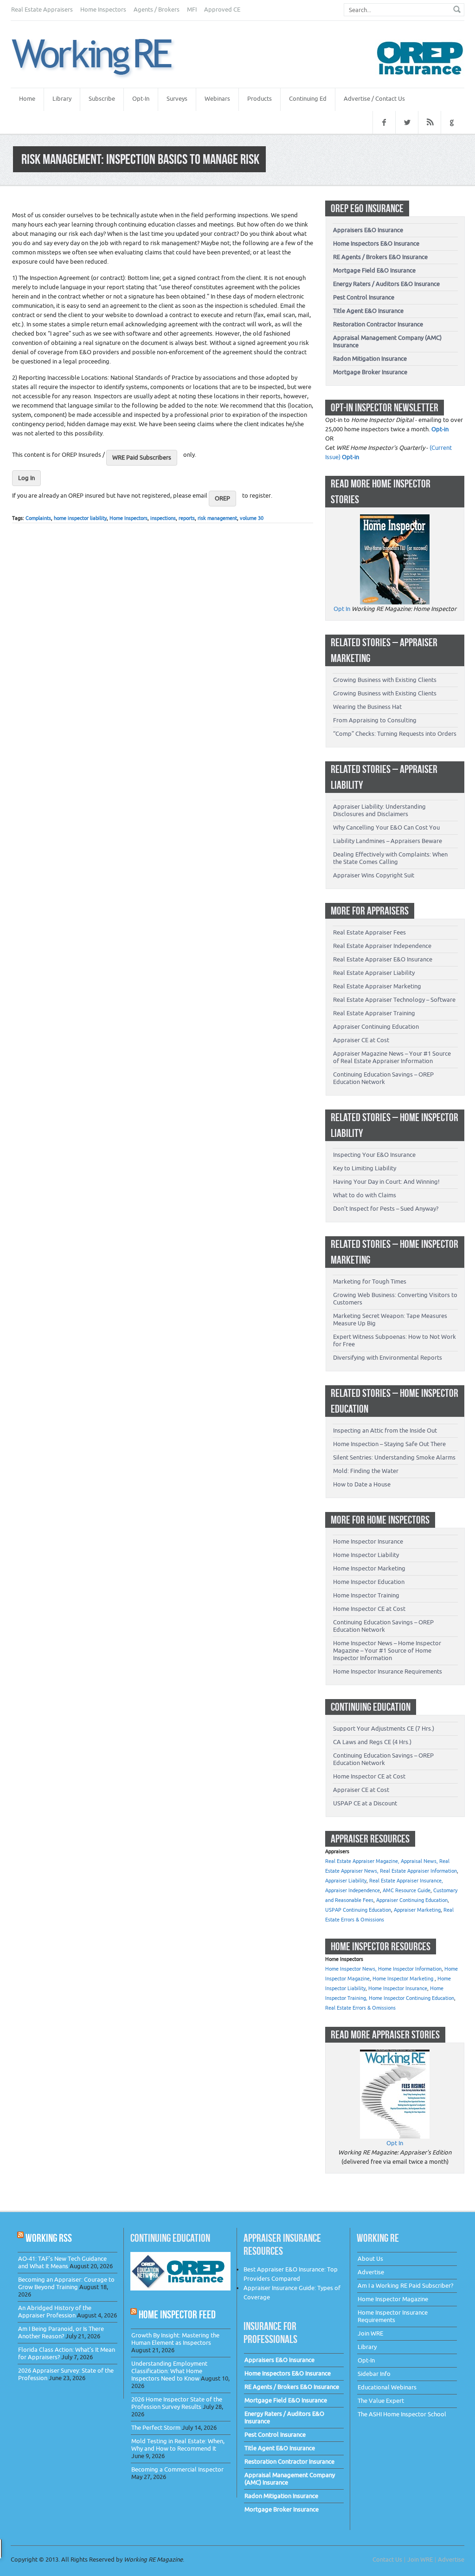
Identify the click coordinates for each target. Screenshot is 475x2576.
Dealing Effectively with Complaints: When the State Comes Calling (390, 858)
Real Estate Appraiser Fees (369, 932)
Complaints (38, 518)
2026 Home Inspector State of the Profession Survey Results (177, 2403)
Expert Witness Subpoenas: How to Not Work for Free (395, 1340)
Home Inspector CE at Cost (369, 1609)
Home (27, 99)
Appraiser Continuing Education (376, 1027)
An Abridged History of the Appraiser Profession (55, 2312)
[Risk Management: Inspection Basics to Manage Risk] (103, 58)
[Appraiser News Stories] (395, 2054)
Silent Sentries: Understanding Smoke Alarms (394, 1457)
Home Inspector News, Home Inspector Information (383, 1969)
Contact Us (387, 2560)
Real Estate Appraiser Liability (374, 973)
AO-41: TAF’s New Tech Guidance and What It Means (62, 2262)
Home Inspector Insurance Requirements (388, 1671)
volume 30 (252, 518)
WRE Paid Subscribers (142, 457)
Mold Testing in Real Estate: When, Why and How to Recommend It (178, 2445)
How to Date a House (362, 1484)
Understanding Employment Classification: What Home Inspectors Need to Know (169, 2371)
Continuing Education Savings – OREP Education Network (383, 1078)
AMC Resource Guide (407, 1891)
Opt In (342, 609)
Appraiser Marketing (417, 1910)
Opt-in (440, 429)
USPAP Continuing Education (358, 1910)
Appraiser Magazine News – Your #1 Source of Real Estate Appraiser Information (392, 1057)
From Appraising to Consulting (375, 720)
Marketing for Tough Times (370, 1282)
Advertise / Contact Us (374, 99)
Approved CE (222, 10)
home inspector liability (80, 518)
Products (260, 99)
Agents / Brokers (157, 10)
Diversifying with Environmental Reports (388, 1358)
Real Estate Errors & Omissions (360, 2008)
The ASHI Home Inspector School (402, 2414)
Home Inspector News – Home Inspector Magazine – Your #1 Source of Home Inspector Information (387, 1651)
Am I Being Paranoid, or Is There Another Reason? (61, 2333)
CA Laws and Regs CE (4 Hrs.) (372, 1742)
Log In (26, 478)
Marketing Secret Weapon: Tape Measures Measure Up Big (390, 1320)
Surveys (177, 99)
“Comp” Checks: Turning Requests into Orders (395, 734)
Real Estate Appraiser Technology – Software (394, 1000)
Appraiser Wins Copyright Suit (374, 875)
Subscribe (102, 99)
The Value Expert (381, 2401)
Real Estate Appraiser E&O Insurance (383, 959)
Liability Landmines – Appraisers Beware (388, 841)
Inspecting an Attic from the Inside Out (385, 1431)
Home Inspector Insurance (368, 1541)
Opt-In (141, 99)
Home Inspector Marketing (369, 1568)
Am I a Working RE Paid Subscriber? (405, 2286)
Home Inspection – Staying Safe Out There (389, 1444)
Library (62, 99)
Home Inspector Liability (366, 1555)
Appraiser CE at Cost (361, 1040)
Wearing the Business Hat (367, 707)
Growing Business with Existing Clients (385, 680)
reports (187, 518)
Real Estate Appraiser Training (374, 1013)
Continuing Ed (308, 99)
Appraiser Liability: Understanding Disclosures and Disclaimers (379, 810)
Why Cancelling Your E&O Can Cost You (386, 827)
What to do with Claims (365, 1195)
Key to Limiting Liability (365, 1168)
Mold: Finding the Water (366, 1471)
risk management (217, 518)
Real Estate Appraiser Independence (382, 946)
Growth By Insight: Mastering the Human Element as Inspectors (175, 2339)
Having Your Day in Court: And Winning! (386, 1182)
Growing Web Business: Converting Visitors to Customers (395, 1299)
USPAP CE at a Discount (365, 1803)
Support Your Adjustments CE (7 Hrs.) (384, 1729)
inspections (163, 518)
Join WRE (370, 2333)
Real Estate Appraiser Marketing (377, 986)
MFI (192, 10)
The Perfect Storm (156, 2428)
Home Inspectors (103, 10)
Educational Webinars (387, 2387)
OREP (222, 498)
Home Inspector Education (369, 1582)
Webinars (217, 99)
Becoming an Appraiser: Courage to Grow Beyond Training (66, 2283)
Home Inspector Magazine (393, 2299)
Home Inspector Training (366, 1595)
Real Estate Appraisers (42, 10)
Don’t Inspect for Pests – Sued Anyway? (386, 1209)
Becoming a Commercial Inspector (177, 2469)
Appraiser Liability (346, 1881)
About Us (370, 2259)
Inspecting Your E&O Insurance (374, 1155)
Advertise (371, 2272)
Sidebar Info (374, 2374)
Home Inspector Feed (177, 2314)
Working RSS (49, 2238)
